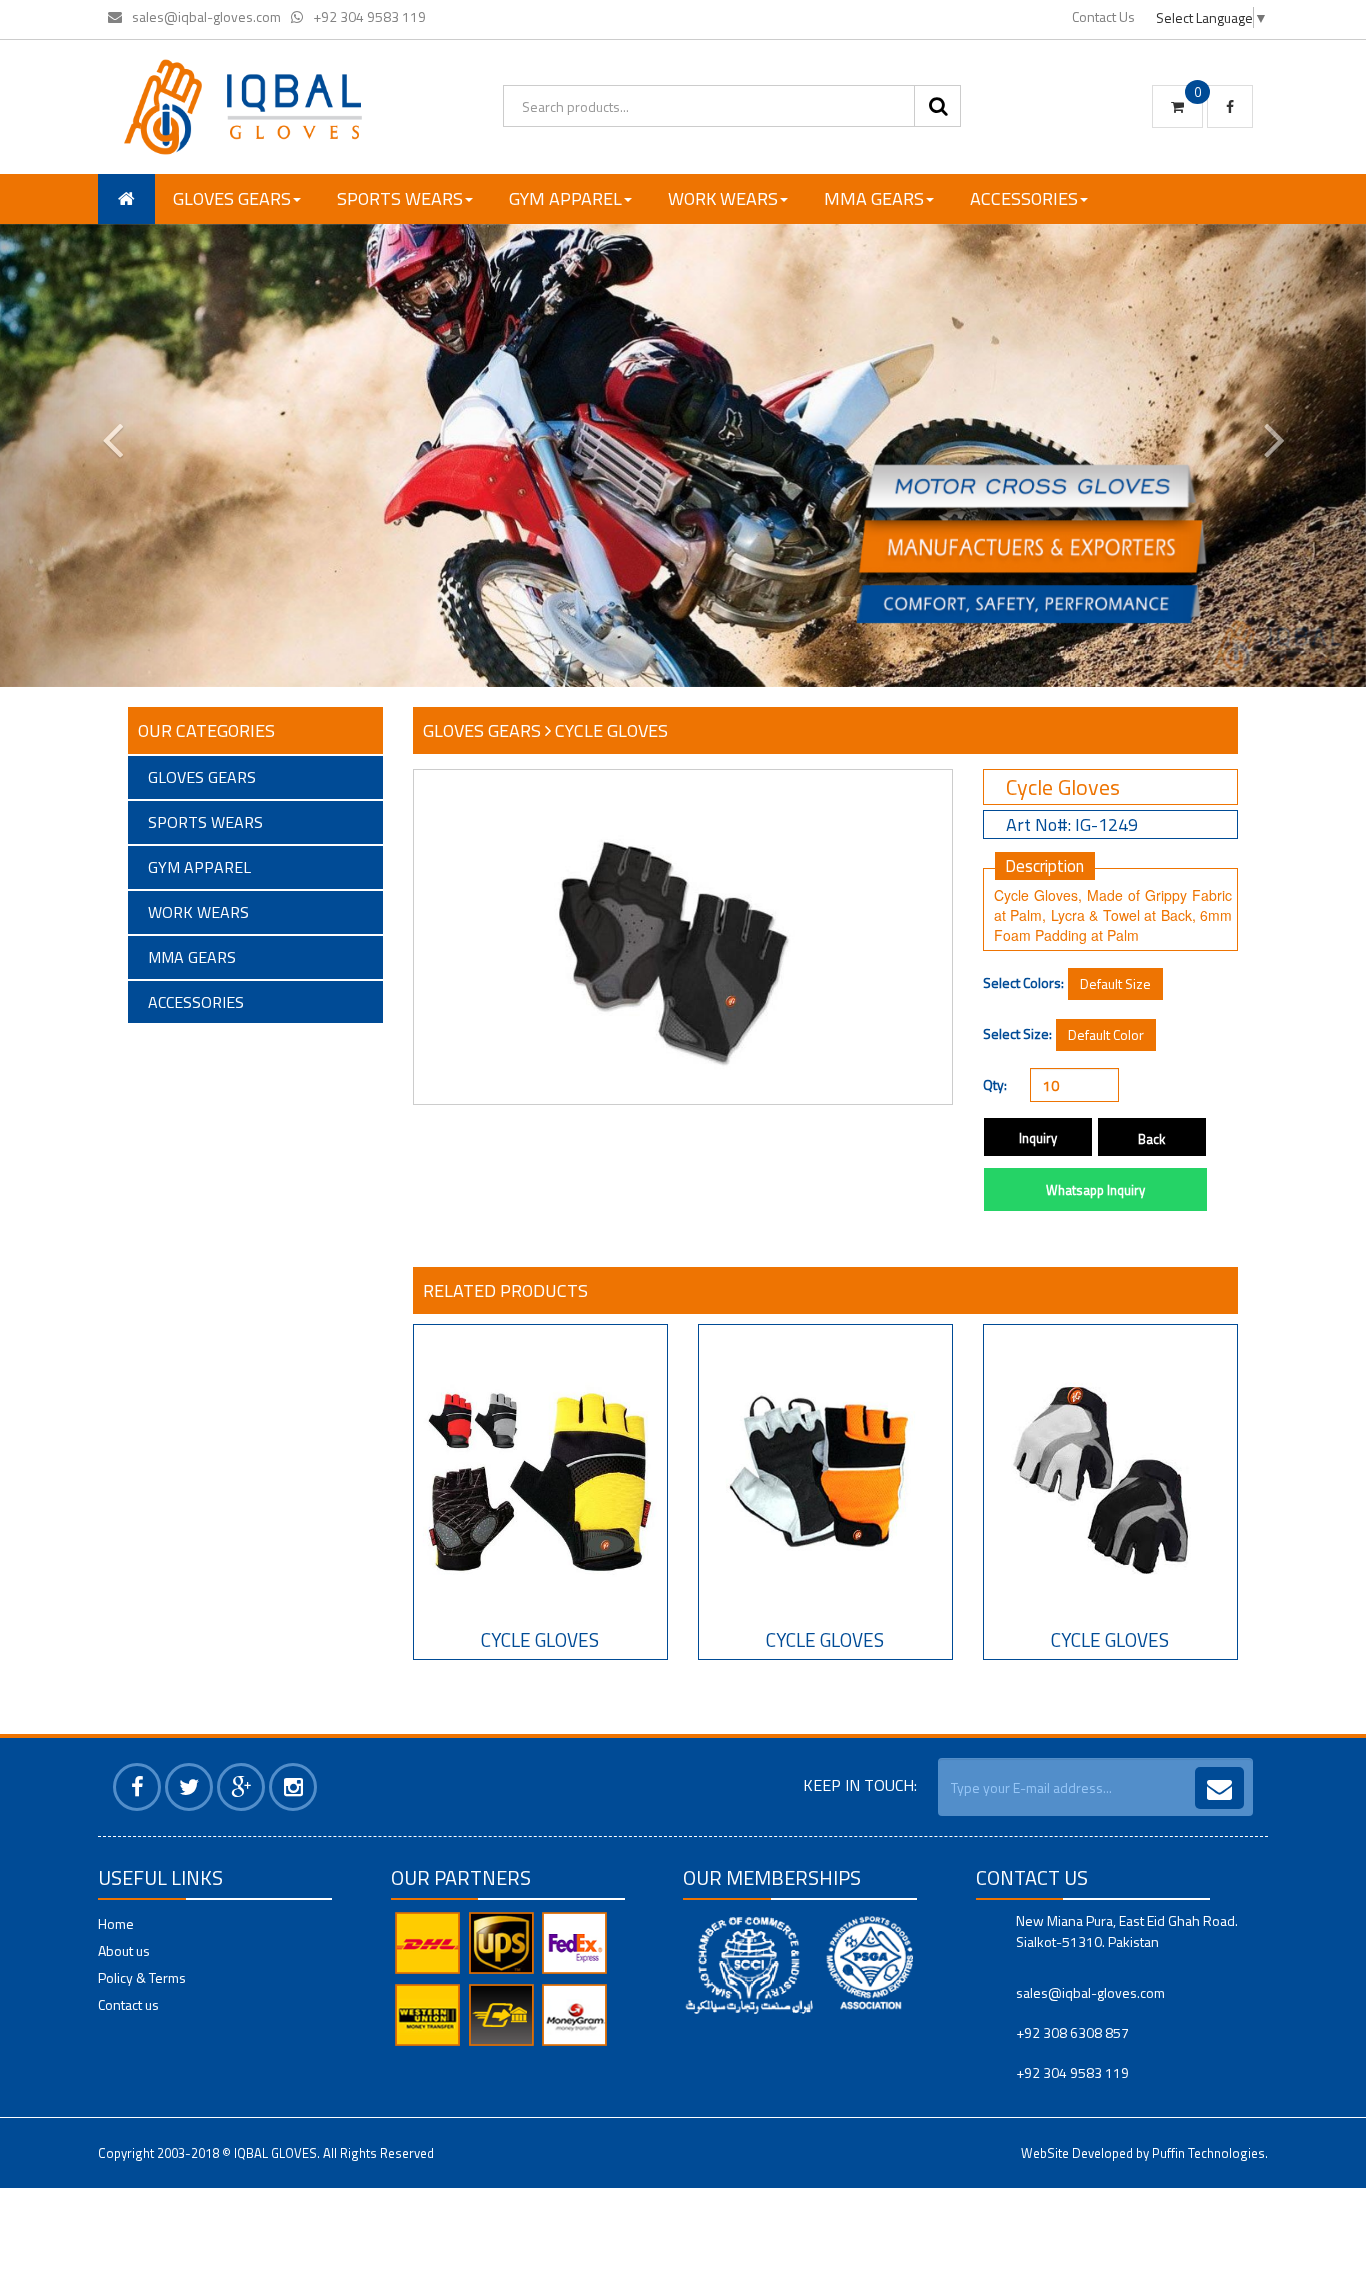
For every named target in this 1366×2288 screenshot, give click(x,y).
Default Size (1115, 983)
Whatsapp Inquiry (1095, 1190)
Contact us (128, 2004)
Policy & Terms (142, 1977)
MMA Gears (874, 198)
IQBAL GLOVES (275, 2153)
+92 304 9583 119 (369, 16)
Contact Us (1103, 16)
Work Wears (723, 198)
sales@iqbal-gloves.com (206, 16)
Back (1151, 1139)
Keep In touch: (860, 1785)
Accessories (1024, 198)
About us (124, 1950)
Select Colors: (1023, 983)
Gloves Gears (232, 198)
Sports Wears (400, 198)
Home (116, 1923)
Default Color (1106, 1034)
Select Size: (1017, 1034)
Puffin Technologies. (1210, 2153)
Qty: (995, 1084)
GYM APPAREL (565, 198)
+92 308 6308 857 (1072, 2032)
